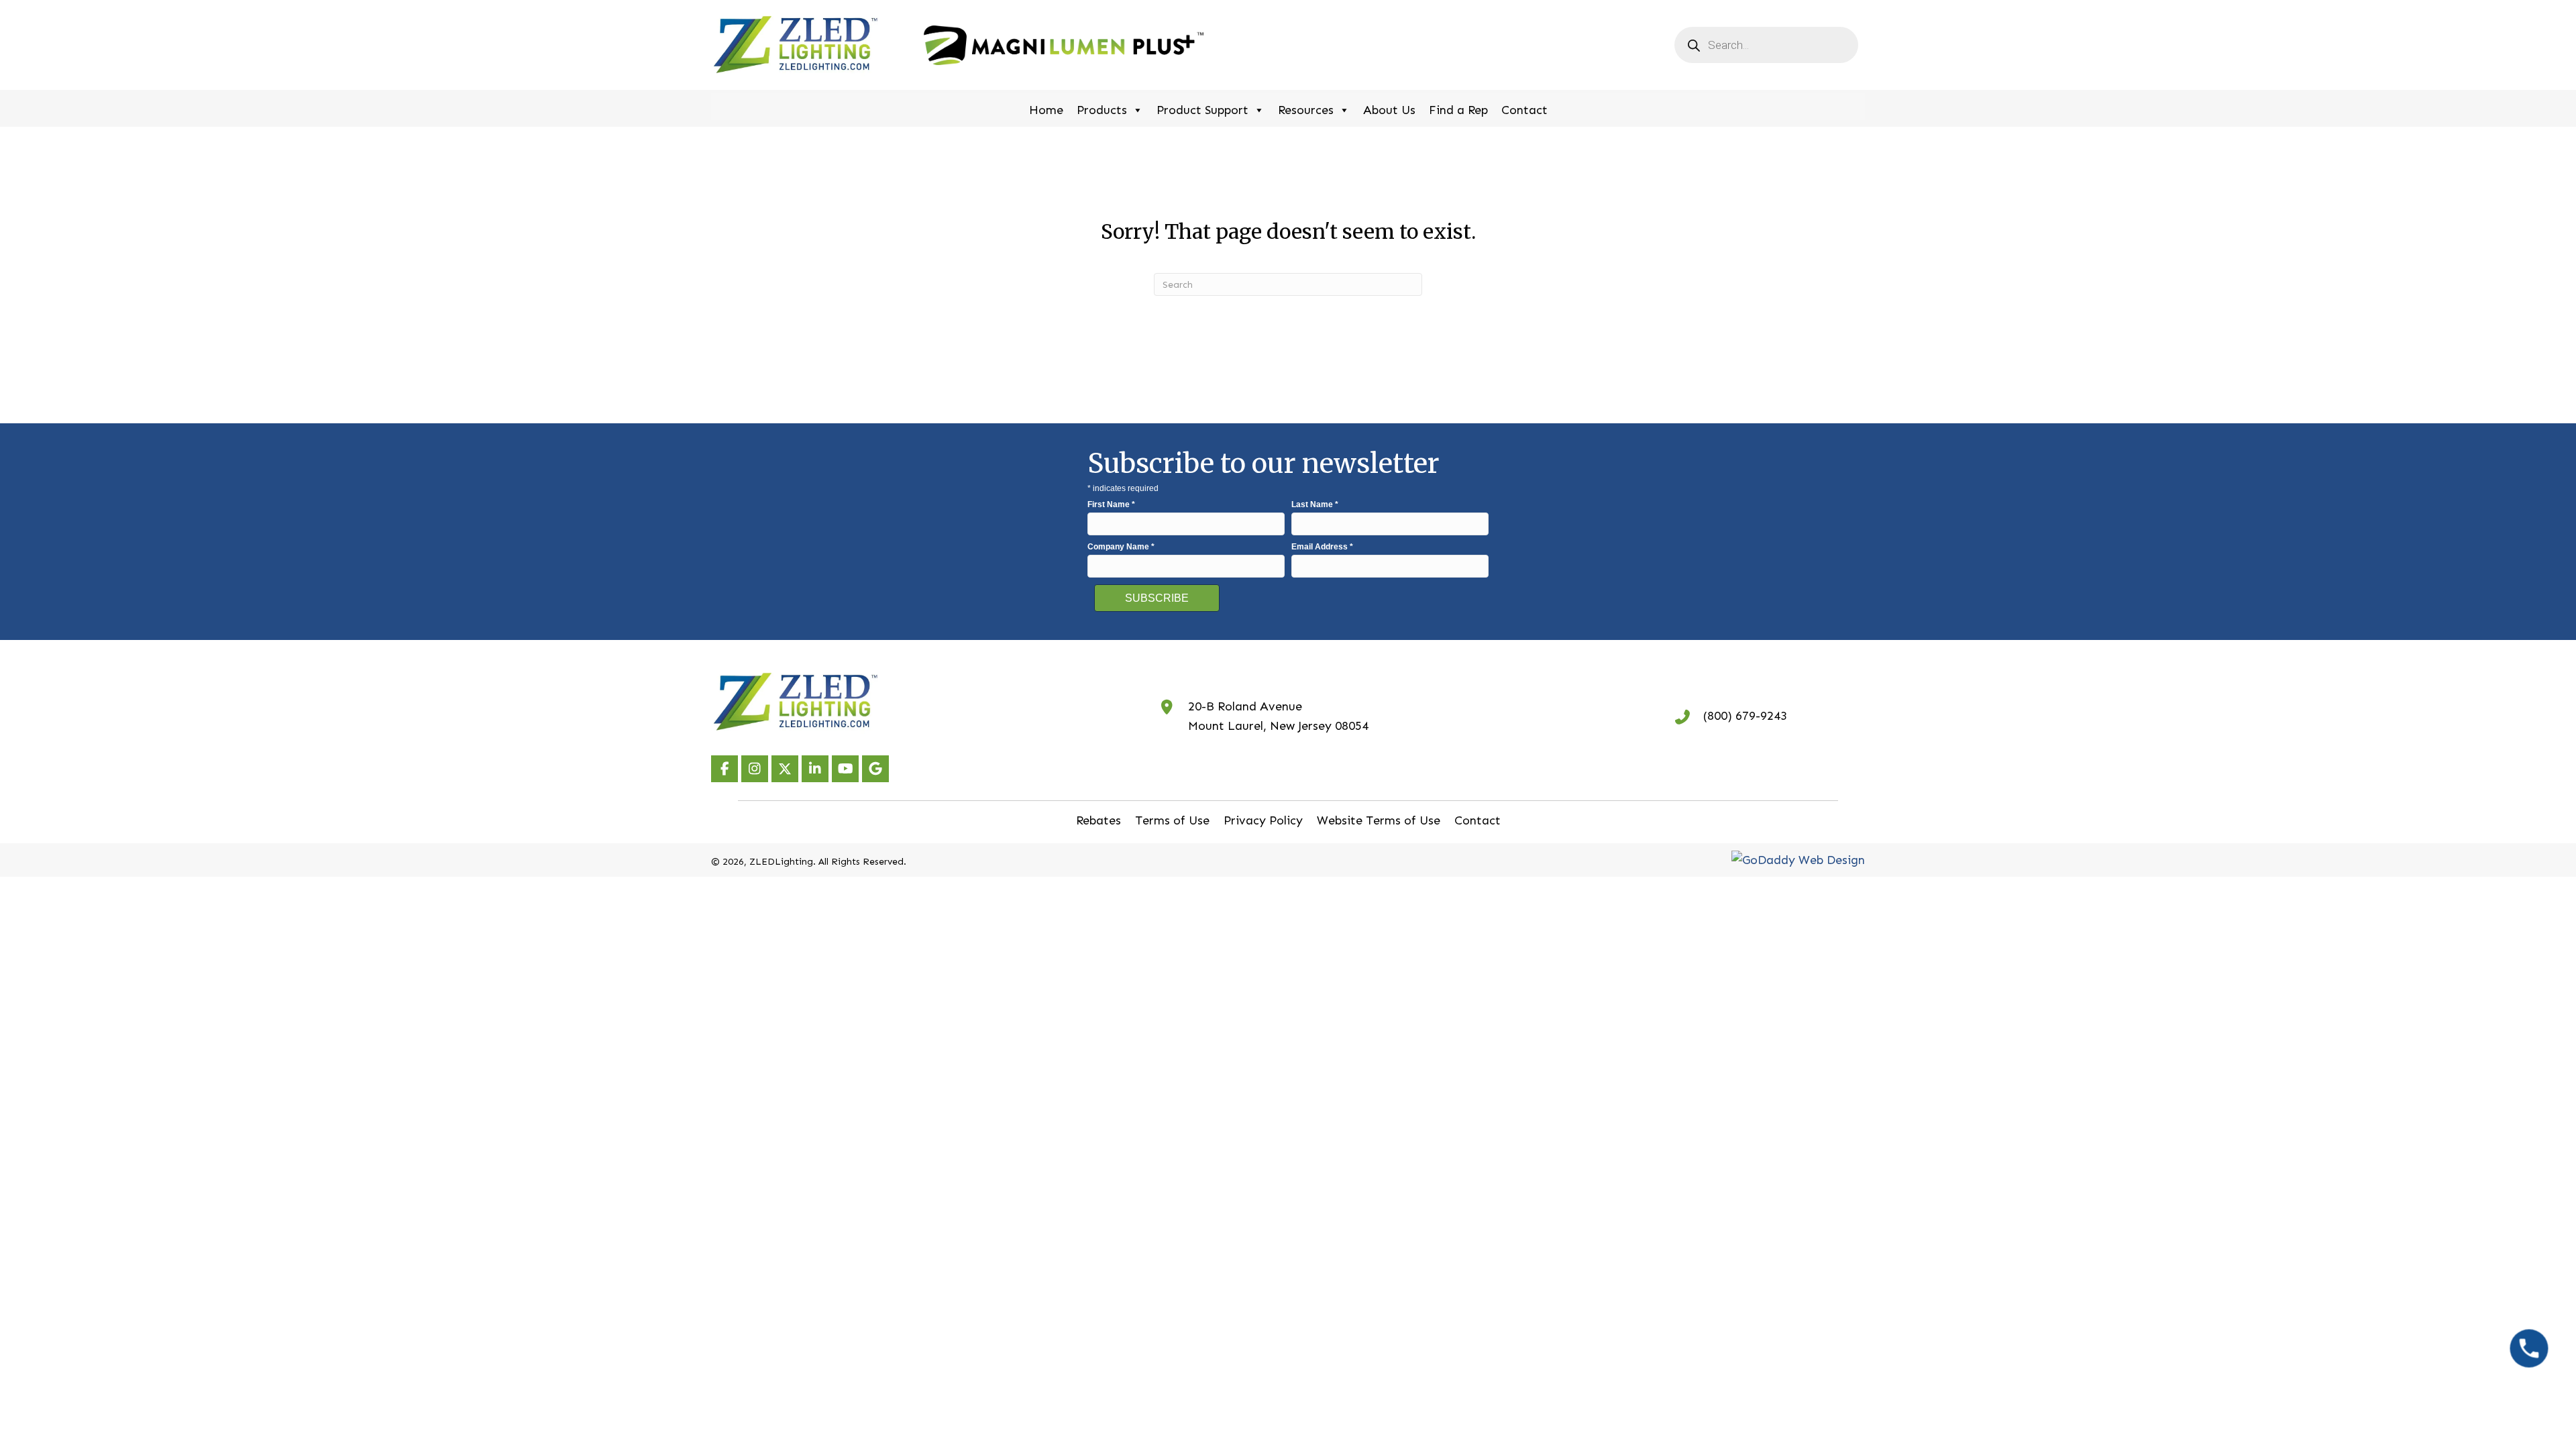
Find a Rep (1458, 110)
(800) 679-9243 (1745, 716)
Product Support (1202, 110)
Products (1102, 110)
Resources (1306, 110)
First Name (1111, 504)
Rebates (1098, 820)
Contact (1524, 110)
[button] (724, 769)
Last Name (1315, 504)
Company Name (1121, 547)
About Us (1389, 110)
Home (1046, 110)
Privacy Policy (1263, 820)
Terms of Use (1172, 820)
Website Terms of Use (1379, 820)
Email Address (1322, 547)
